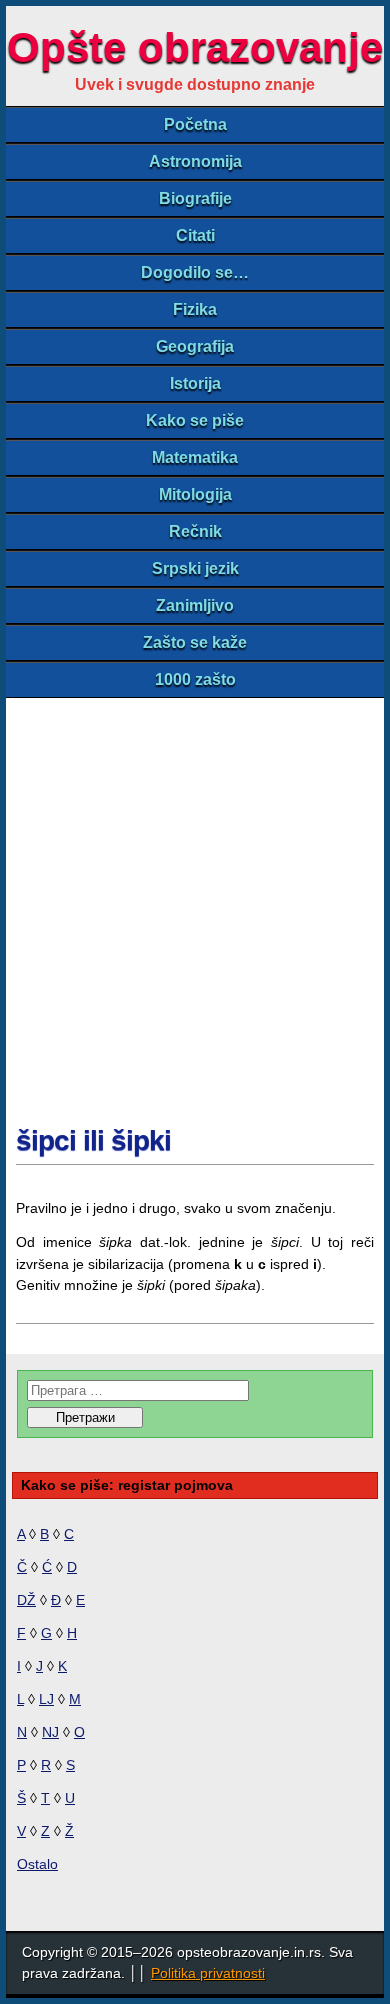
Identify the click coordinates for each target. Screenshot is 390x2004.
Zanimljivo (195, 605)
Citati (195, 235)
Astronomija (195, 161)
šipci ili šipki (93, 1140)
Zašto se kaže (195, 642)
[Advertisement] (195, 903)
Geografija (195, 346)
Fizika (195, 309)
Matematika (195, 457)
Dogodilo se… (195, 272)
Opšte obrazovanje (195, 47)
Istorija (195, 383)
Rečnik (195, 531)
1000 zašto (195, 679)
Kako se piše (195, 420)
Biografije (195, 198)
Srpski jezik (195, 568)
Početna (195, 124)
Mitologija (195, 494)
